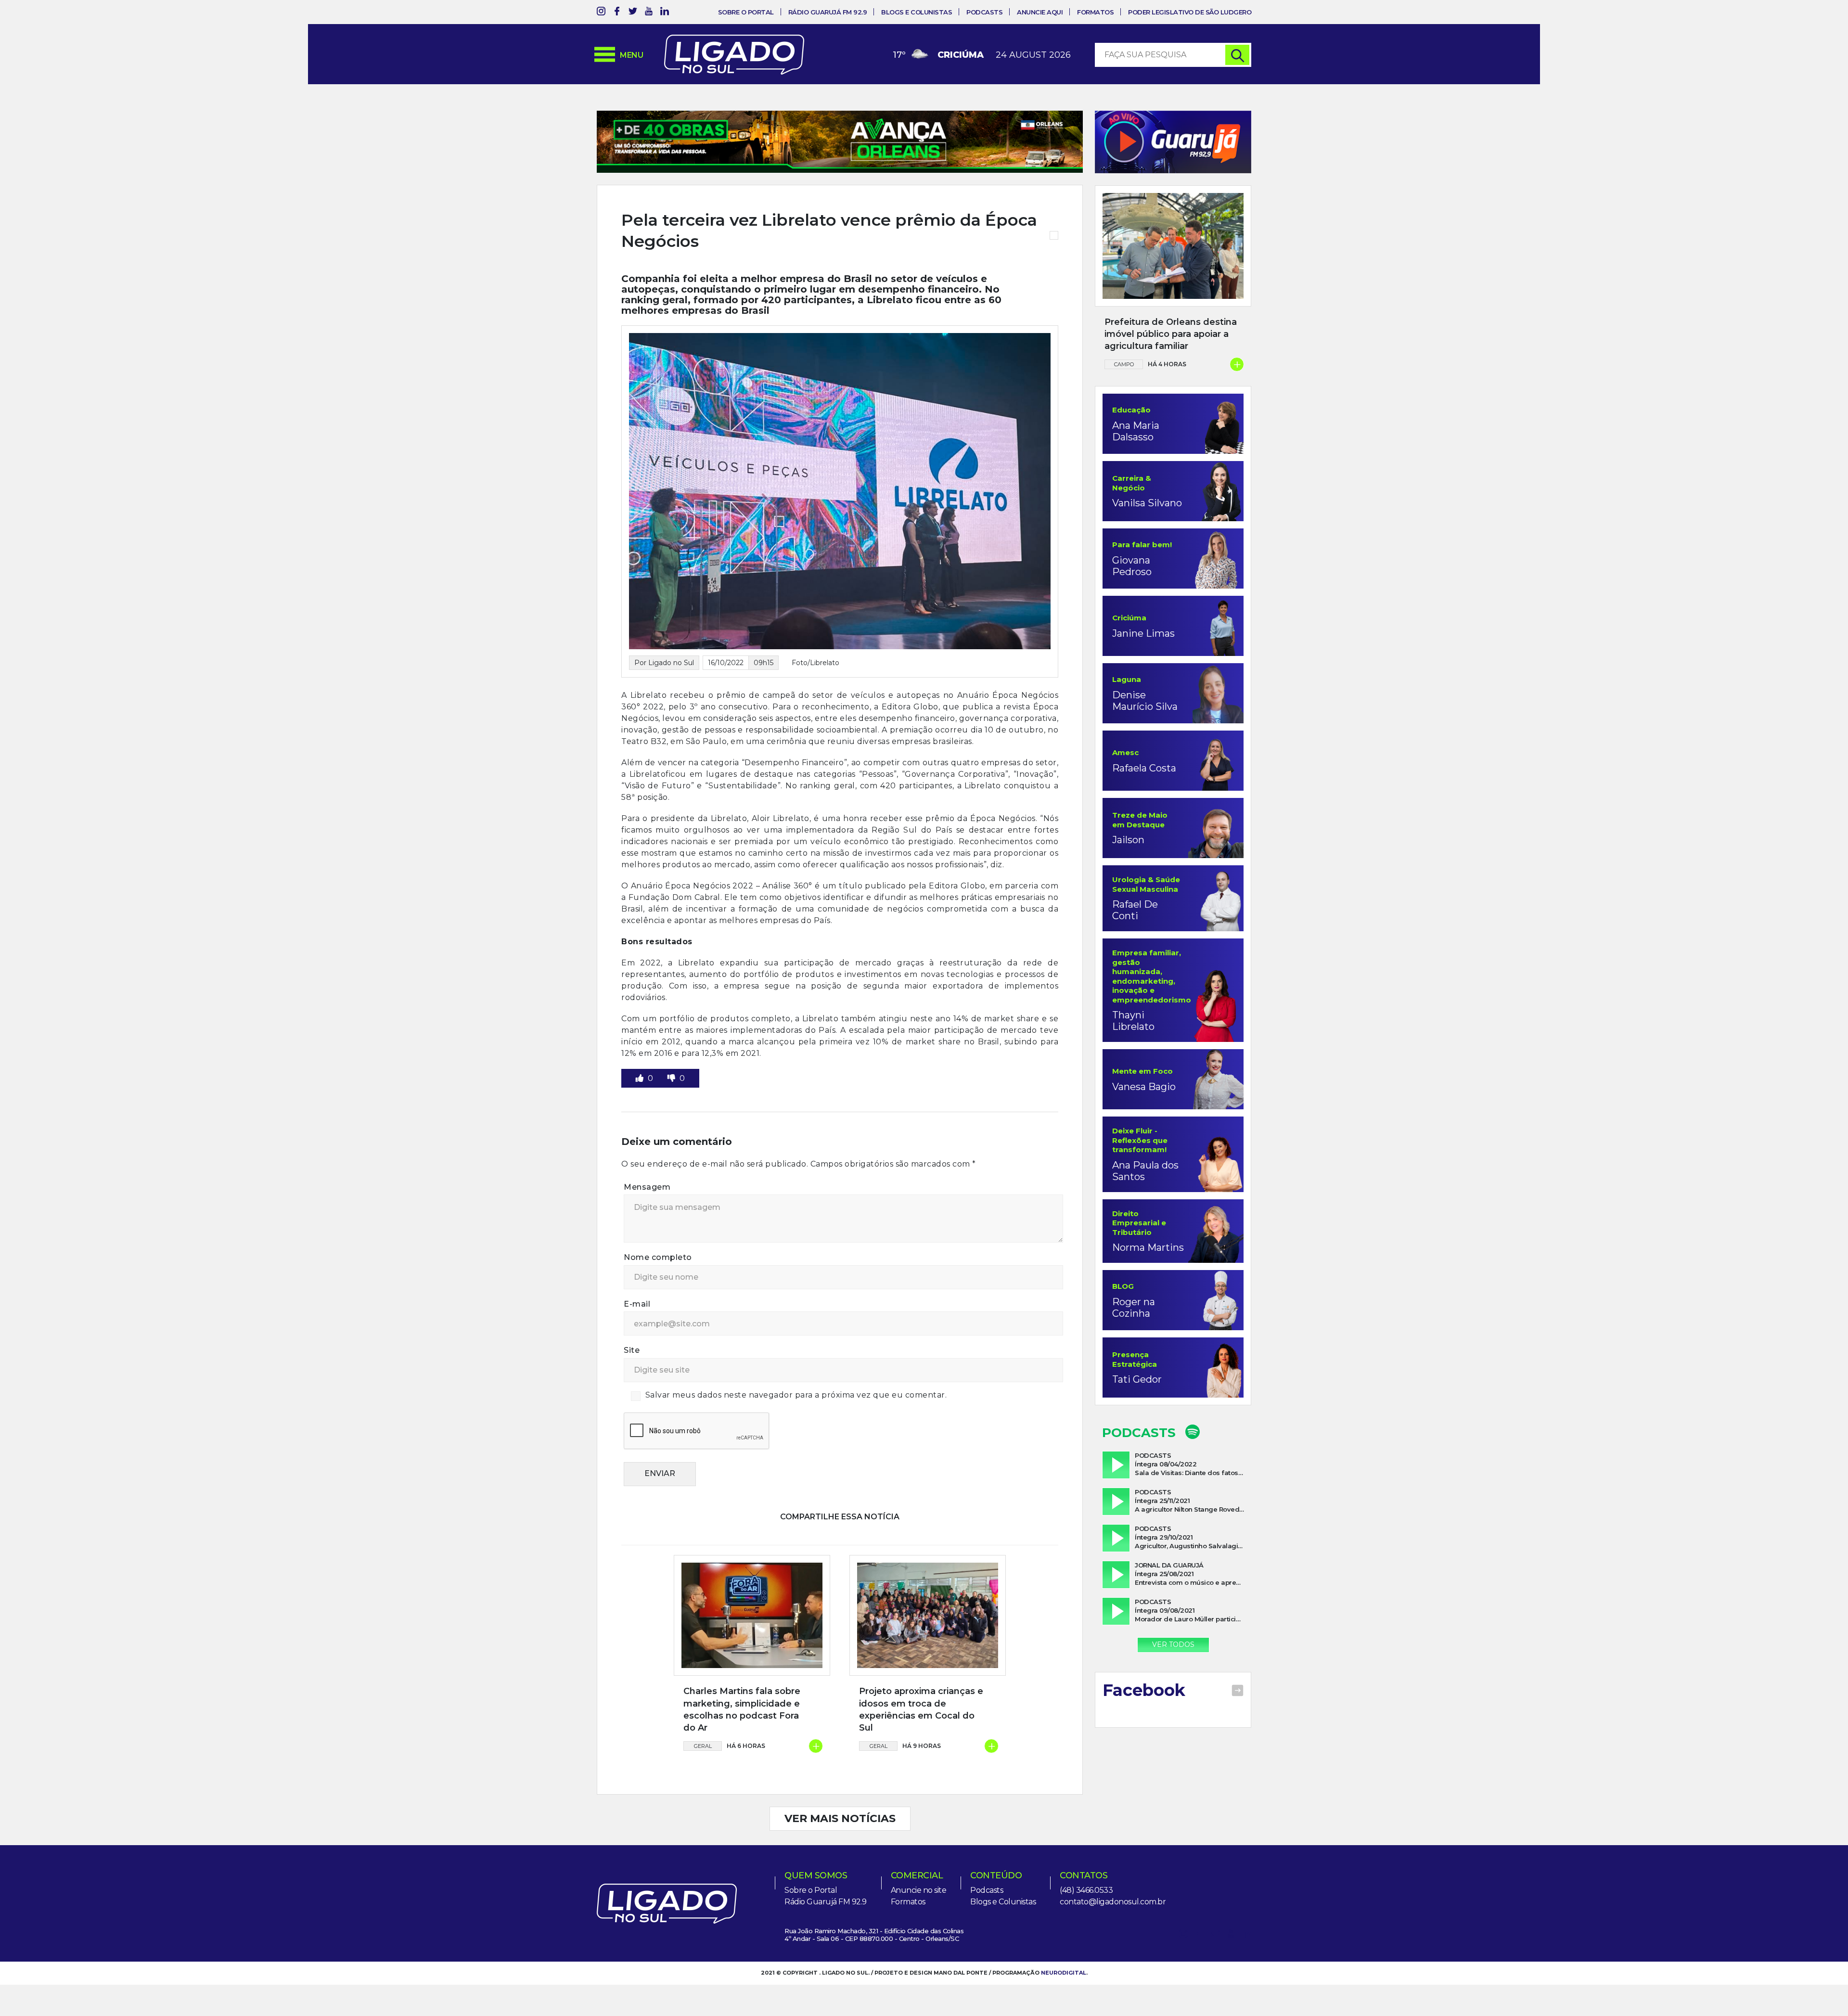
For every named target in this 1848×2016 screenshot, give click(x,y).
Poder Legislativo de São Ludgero (1190, 12)
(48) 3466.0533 (1086, 1890)
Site (632, 1350)
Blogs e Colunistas (917, 12)
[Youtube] (649, 13)
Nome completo (658, 1257)
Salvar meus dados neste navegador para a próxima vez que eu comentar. (796, 1395)
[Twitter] (633, 13)
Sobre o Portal (746, 12)
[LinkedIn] (665, 13)
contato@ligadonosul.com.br (1113, 1902)
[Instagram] (601, 13)
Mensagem (647, 1187)
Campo (1124, 364)
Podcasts (984, 12)
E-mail (637, 1304)
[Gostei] (641, 1078)
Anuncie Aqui (1040, 12)
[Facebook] (617, 13)
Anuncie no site (919, 1890)
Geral (703, 1746)
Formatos (1095, 12)
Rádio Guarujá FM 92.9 (828, 12)
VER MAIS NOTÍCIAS (840, 1818)
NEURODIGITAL (1064, 1973)
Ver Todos (1173, 1644)
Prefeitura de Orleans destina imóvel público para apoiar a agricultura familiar (1171, 334)
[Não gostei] (672, 1078)
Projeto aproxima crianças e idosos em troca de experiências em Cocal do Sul (921, 1709)
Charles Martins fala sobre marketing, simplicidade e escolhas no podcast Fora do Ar (742, 1709)
